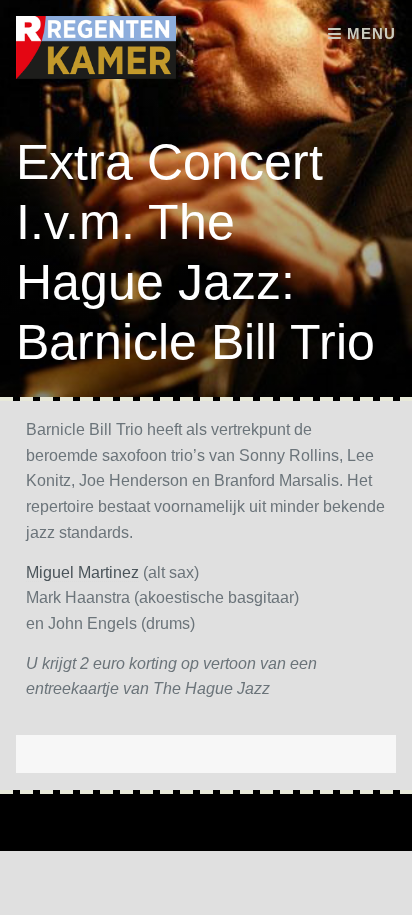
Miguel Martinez (82, 572)
